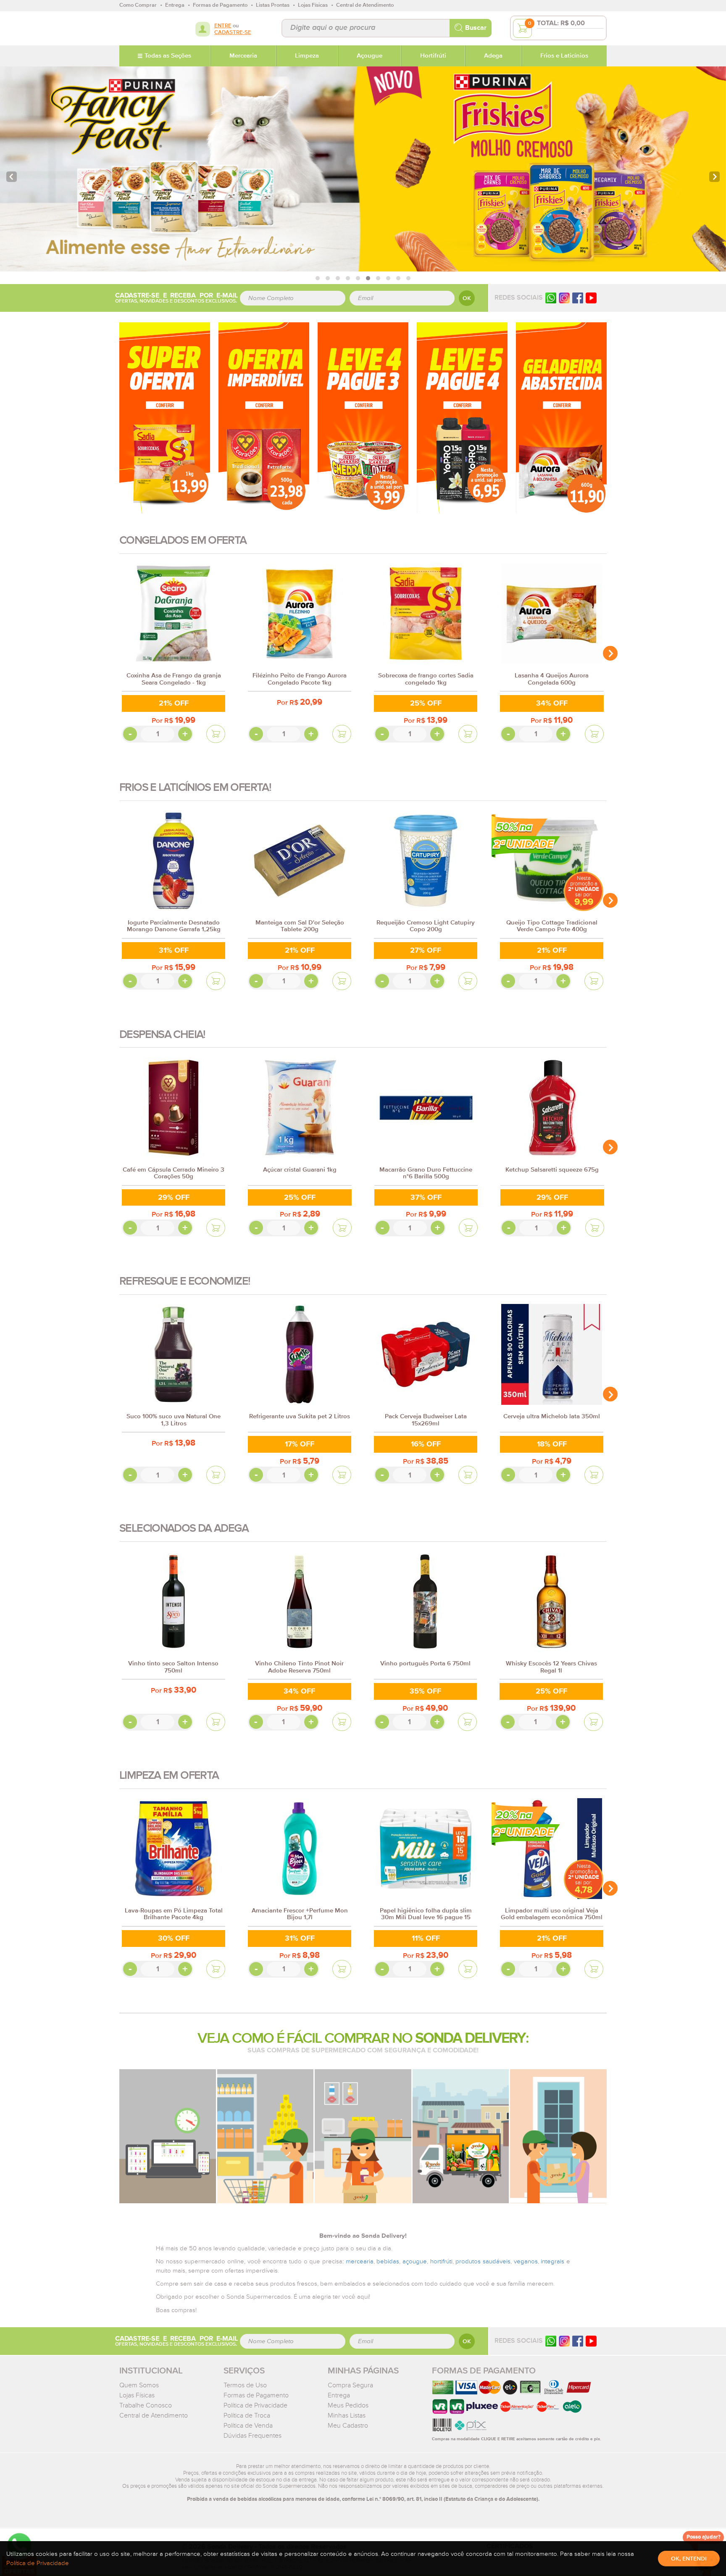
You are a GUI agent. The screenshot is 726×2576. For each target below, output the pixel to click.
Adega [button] (493, 56)
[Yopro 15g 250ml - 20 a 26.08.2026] (462, 417)
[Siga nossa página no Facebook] (578, 298)
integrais (552, 2261)
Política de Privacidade (255, 2405)
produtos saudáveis (483, 2261)
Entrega (339, 2395)
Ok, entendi (689, 2559)
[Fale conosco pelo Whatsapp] (551, 2341)
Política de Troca (247, 2415)
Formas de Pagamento (256, 2395)
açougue (415, 2261)
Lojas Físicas (137, 2395)
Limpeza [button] (307, 56)
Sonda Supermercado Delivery (146, 28)
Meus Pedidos (348, 2405)
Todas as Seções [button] (168, 56)
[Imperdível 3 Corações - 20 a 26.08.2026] (264, 417)
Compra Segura (350, 2385)
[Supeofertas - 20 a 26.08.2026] (165, 417)
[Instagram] (564, 298)
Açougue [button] (370, 56)
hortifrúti (441, 2261)
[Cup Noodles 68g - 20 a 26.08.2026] (363, 417)
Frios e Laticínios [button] (564, 56)
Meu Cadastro (348, 2426)
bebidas (388, 2261)
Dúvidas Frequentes (253, 2436)
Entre (223, 26)
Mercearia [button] (243, 56)
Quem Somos (139, 2385)
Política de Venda (248, 2426)
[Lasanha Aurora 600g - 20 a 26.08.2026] (561, 417)
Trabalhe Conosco (146, 2405)
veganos (526, 2261)
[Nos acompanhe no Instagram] (564, 2341)
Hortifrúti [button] (433, 56)
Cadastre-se (233, 33)
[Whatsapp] (551, 298)
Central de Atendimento (154, 2415)
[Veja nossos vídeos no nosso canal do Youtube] (591, 2341)
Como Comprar (138, 5)
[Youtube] (591, 298)
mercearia (360, 2261)
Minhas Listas (347, 2415)
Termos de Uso (245, 2385)
